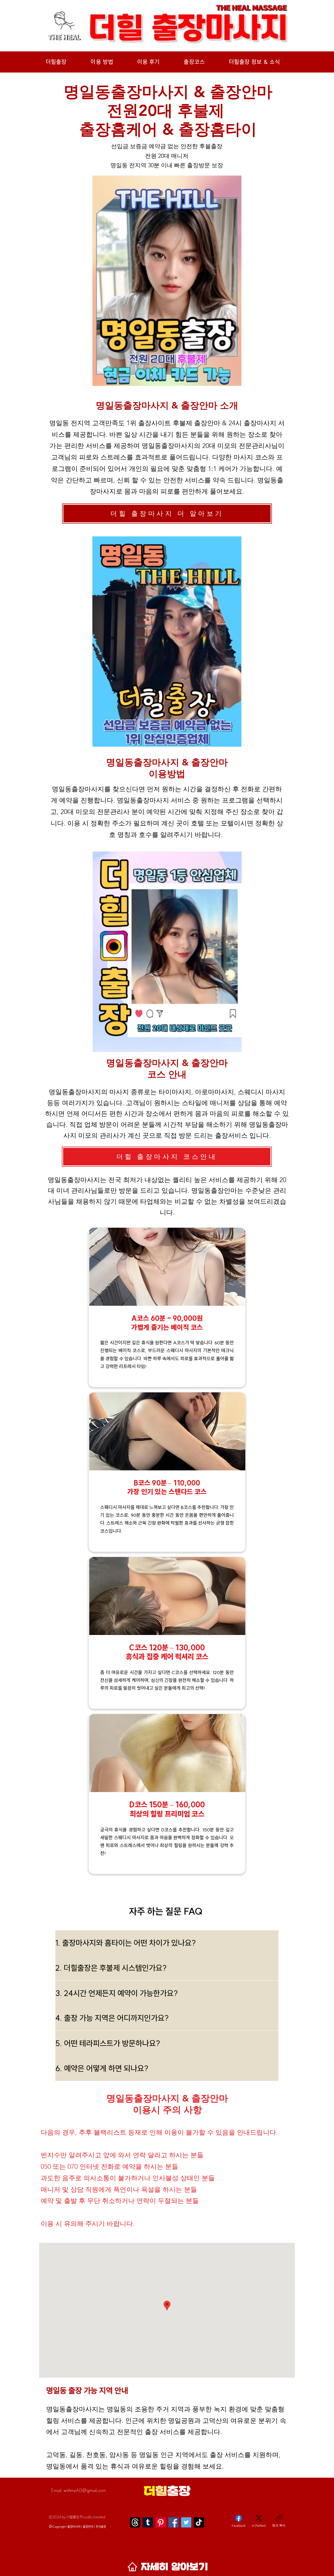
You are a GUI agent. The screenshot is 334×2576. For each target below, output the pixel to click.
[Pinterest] (161, 2522)
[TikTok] (199, 2522)
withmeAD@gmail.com (85, 2490)
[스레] (135, 2522)
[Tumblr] (148, 2522)
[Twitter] (186, 2522)
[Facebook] (173, 2522)
